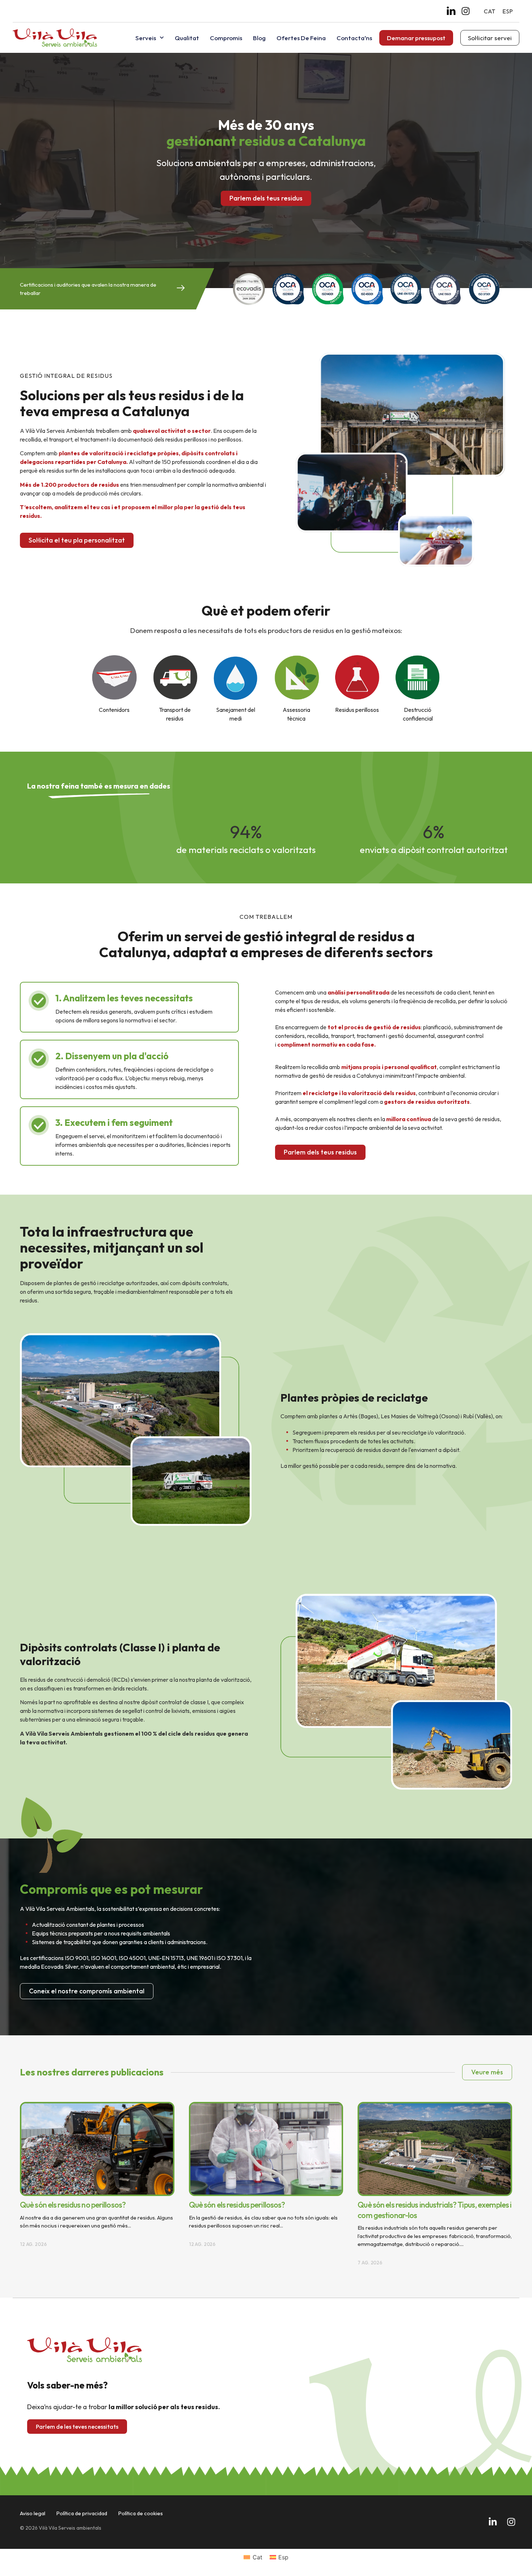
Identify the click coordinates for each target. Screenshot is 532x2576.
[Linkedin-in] (493, 2522)
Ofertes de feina (301, 38)
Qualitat (187, 38)
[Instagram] (466, 11)
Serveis (146, 38)
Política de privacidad (82, 2513)
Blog (259, 38)
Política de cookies (140, 2513)
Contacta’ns (354, 38)
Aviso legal (33, 2513)
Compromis (226, 38)
